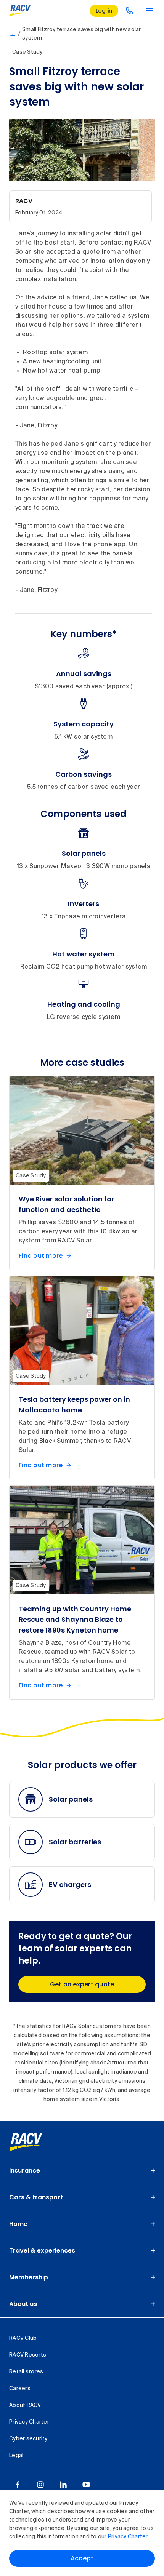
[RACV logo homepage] (20, 11)
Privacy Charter (128, 2537)
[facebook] (18, 2485)
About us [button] (23, 2304)
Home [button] (18, 2224)
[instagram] (40, 2485)
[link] (34, 2142)
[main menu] (150, 11)
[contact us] (130, 11)
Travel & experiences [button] (42, 2251)
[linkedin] (63, 2485)
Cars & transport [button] (36, 2197)
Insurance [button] (25, 2171)
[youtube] (86, 2485)
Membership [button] (29, 2277)
